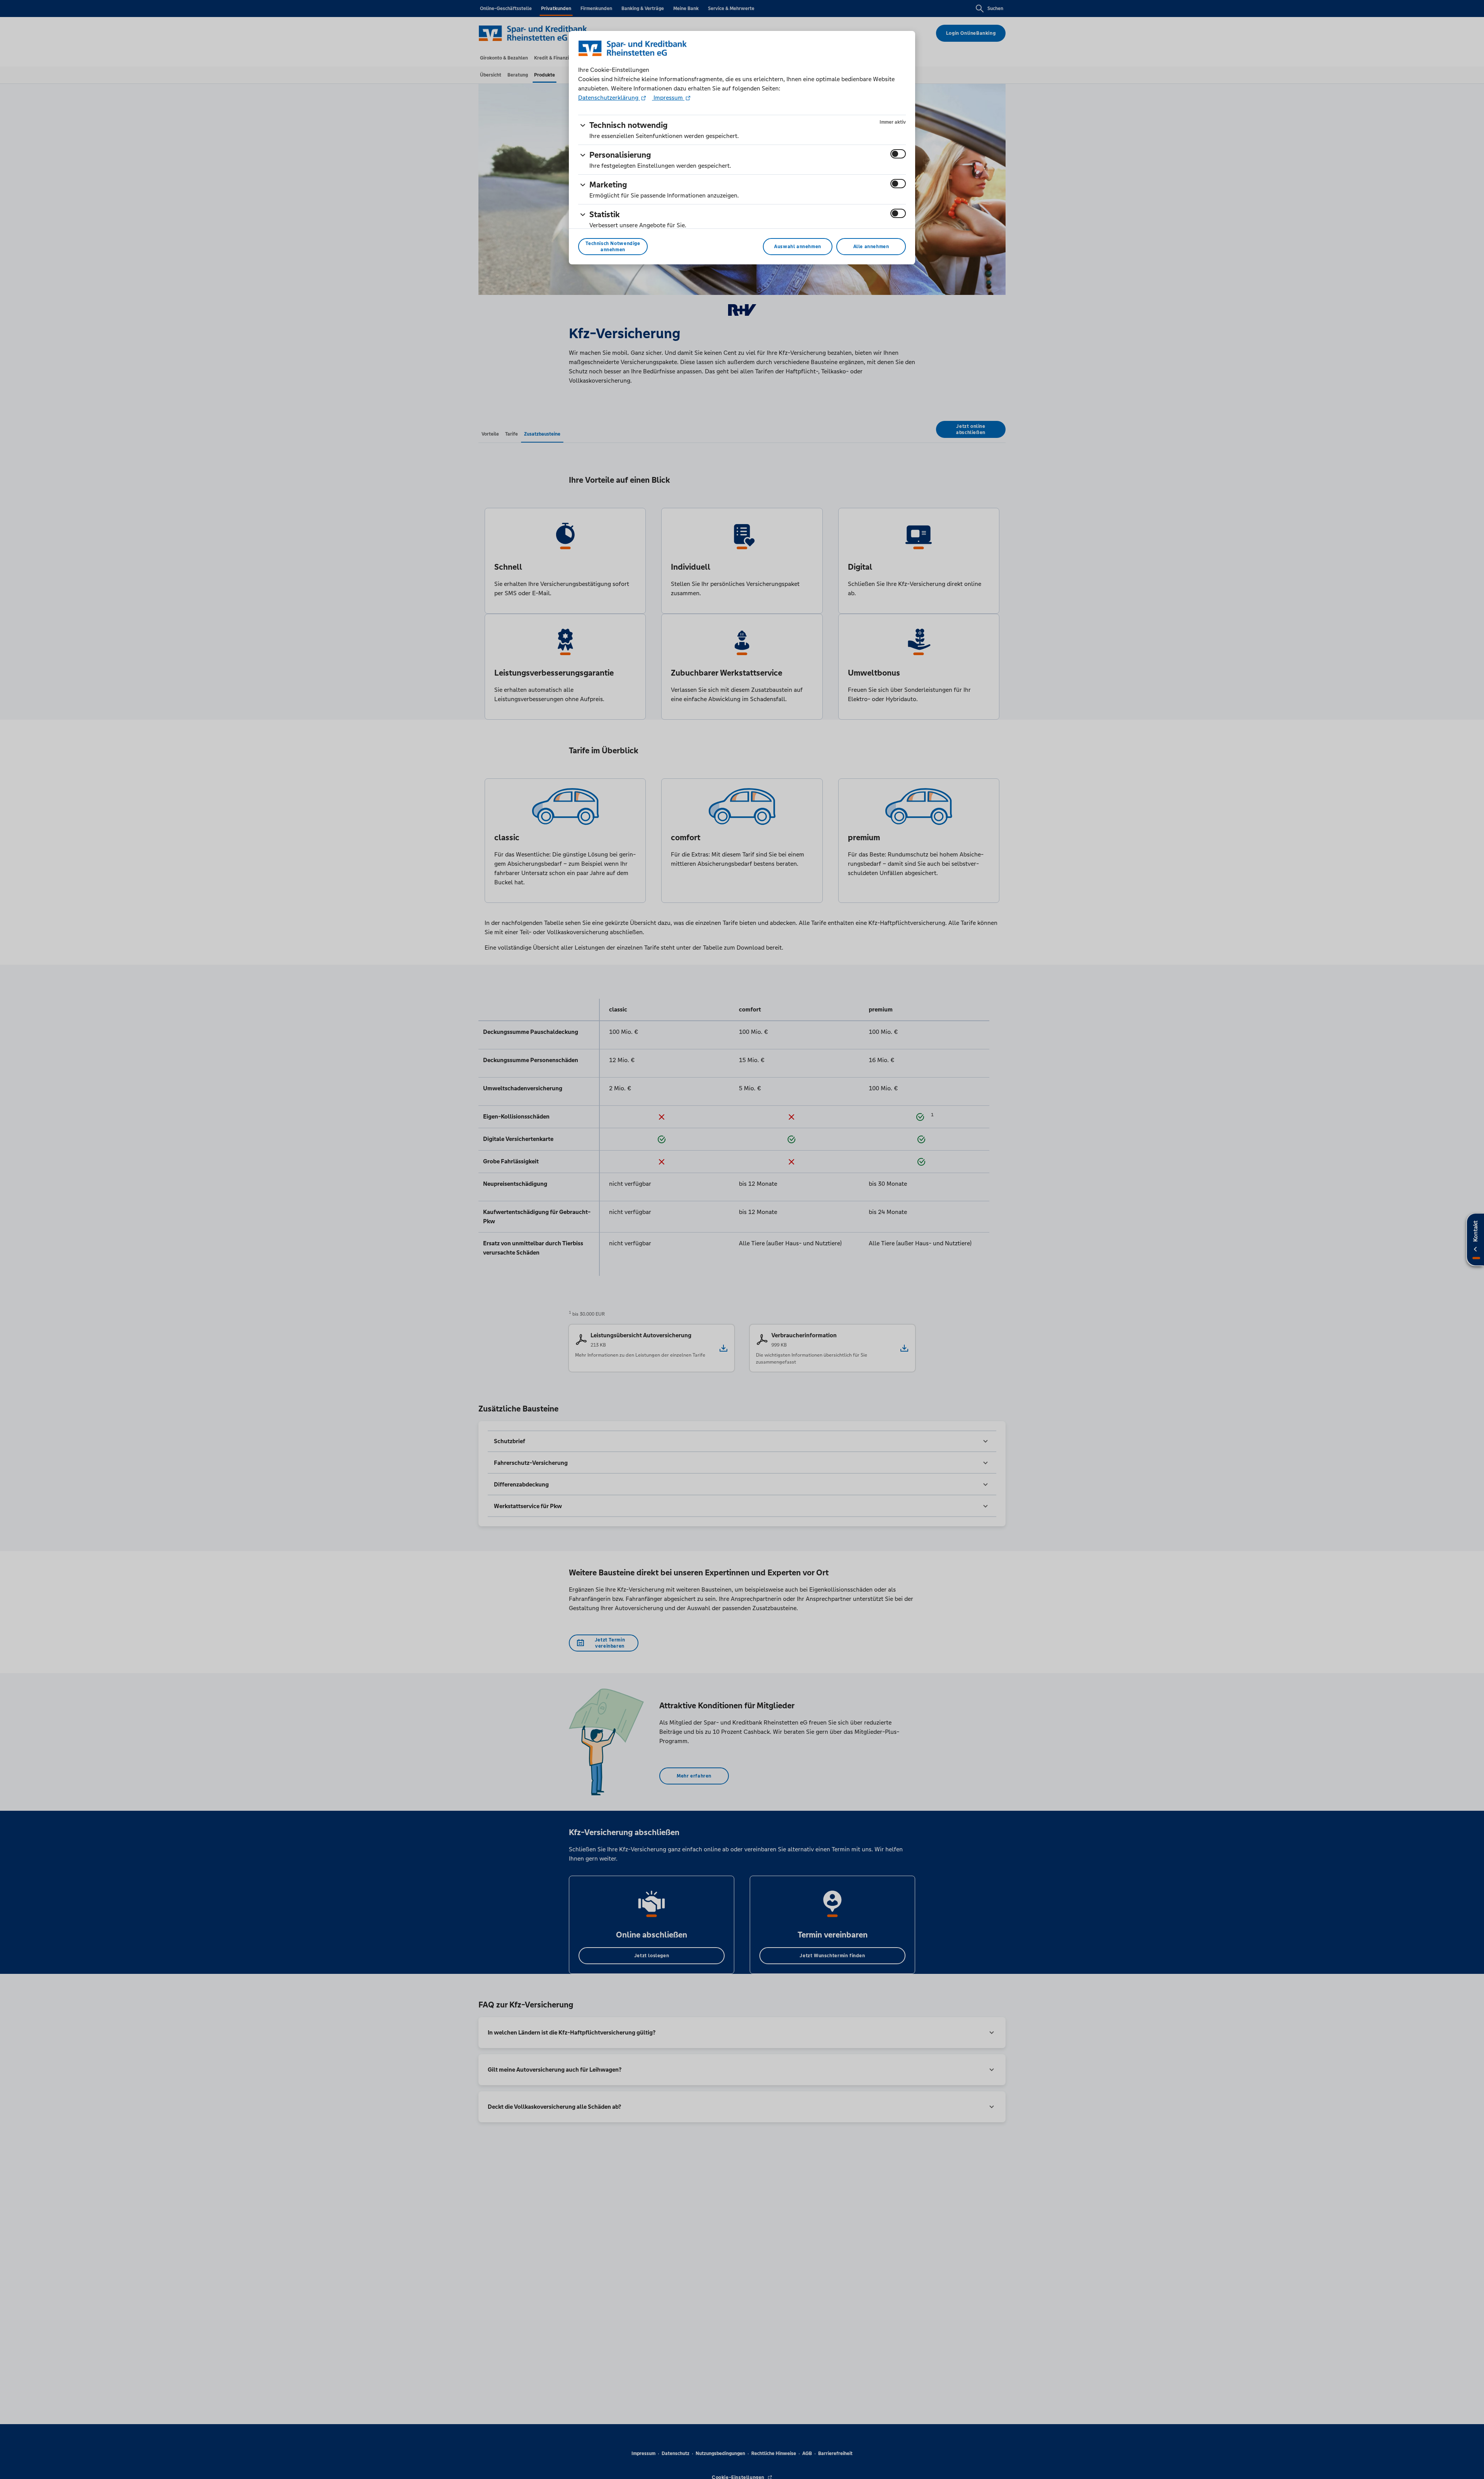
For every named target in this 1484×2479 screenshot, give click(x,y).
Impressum (668, 98)
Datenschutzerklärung (609, 98)
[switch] (898, 154)
